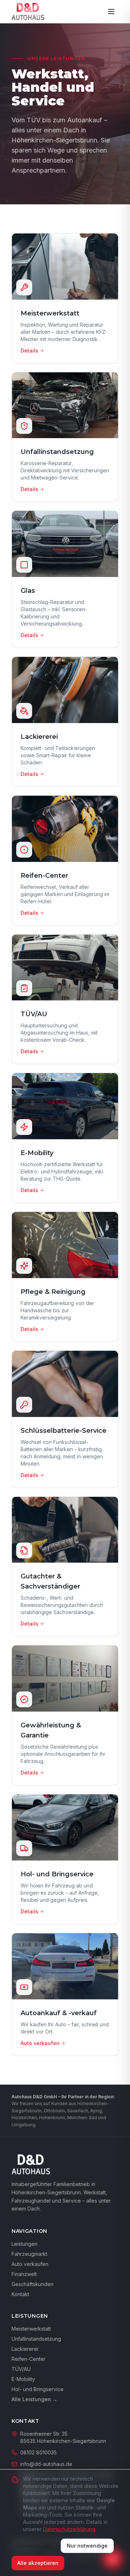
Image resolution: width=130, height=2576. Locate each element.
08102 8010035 (38, 2452)
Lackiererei (25, 2349)
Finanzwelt (24, 2274)
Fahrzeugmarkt (29, 2254)
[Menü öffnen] (111, 12)
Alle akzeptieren (38, 2563)
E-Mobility (23, 2379)
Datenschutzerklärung (69, 2529)
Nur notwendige (87, 2546)
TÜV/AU (21, 2369)
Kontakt (20, 2294)
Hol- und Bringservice (38, 2389)
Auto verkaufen (30, 2264)
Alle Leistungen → (34, 2399)
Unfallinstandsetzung (36, 2339)
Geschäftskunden (32, 2284)
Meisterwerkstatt (31, 2329)
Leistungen (25, 2244)
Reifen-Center (29, 2359)
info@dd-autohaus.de (46, 2464)
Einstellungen (35, 2546)
